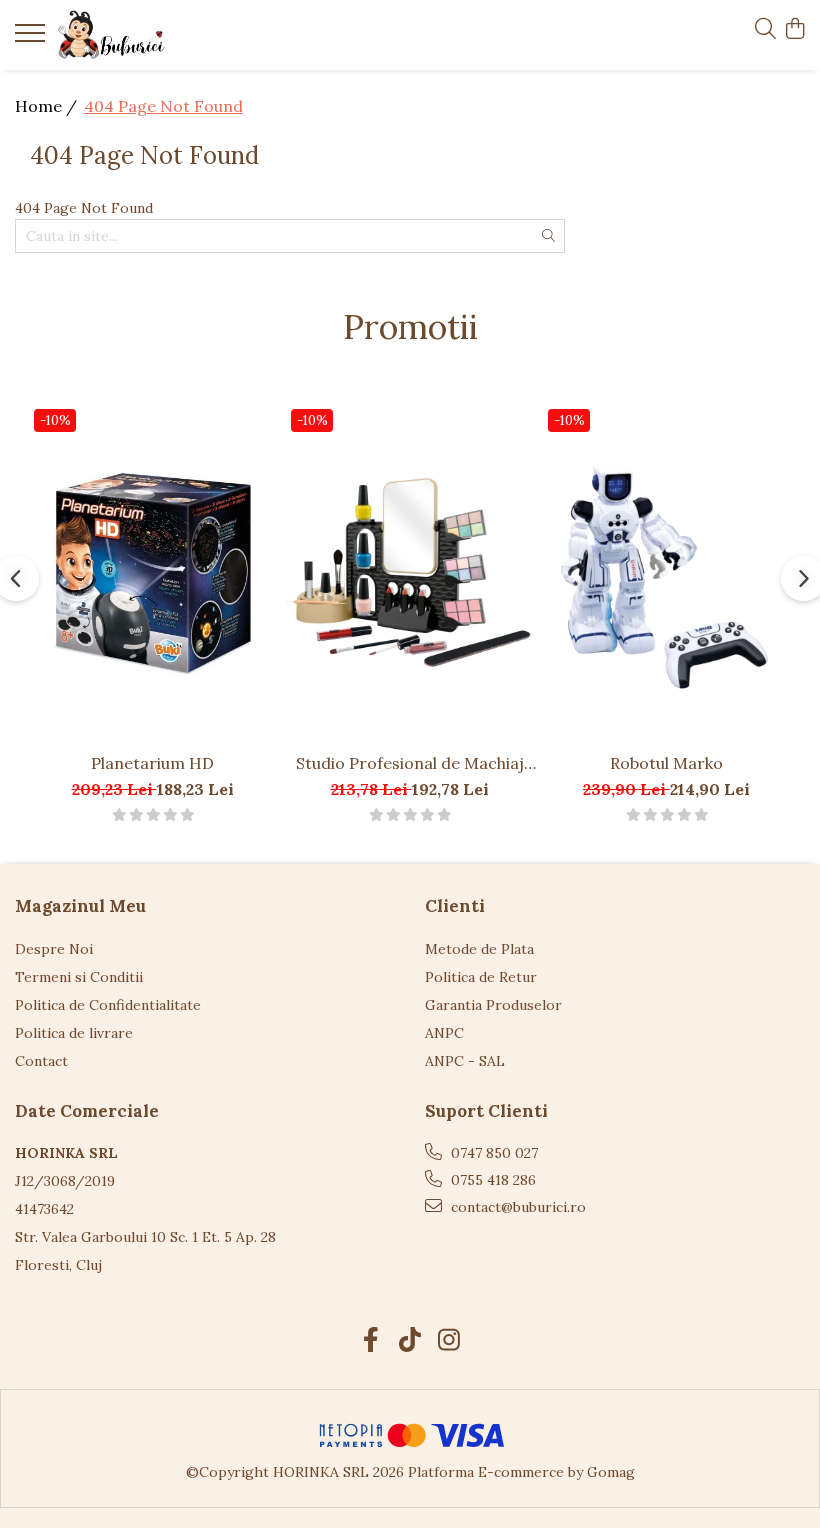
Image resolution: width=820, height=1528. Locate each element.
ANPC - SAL (465, 1061)
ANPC (444, 1033)
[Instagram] (449, 1341)
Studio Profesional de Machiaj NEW (410, 763)
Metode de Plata (479, 949)
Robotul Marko (666, 763)
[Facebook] (371, 1341)
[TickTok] (410, 1341)
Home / (48, 106)
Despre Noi (54, 949)
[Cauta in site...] (765, 30)
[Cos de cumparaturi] (794, 30)
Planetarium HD (152, 763)
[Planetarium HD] (152, 572)
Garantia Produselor (493, 1005)
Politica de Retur (481, 977)
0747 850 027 (492, 1153)
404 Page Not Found (163, 106)
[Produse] (32, 39)
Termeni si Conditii (79, 977)
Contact (41, 1061)
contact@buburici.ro (516, 1207)
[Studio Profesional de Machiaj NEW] (409, 572)
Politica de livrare (74, 1033)
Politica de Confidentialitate (108, 1005)
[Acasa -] (135, 35)
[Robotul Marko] (666, 572)
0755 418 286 (491, 1180)
